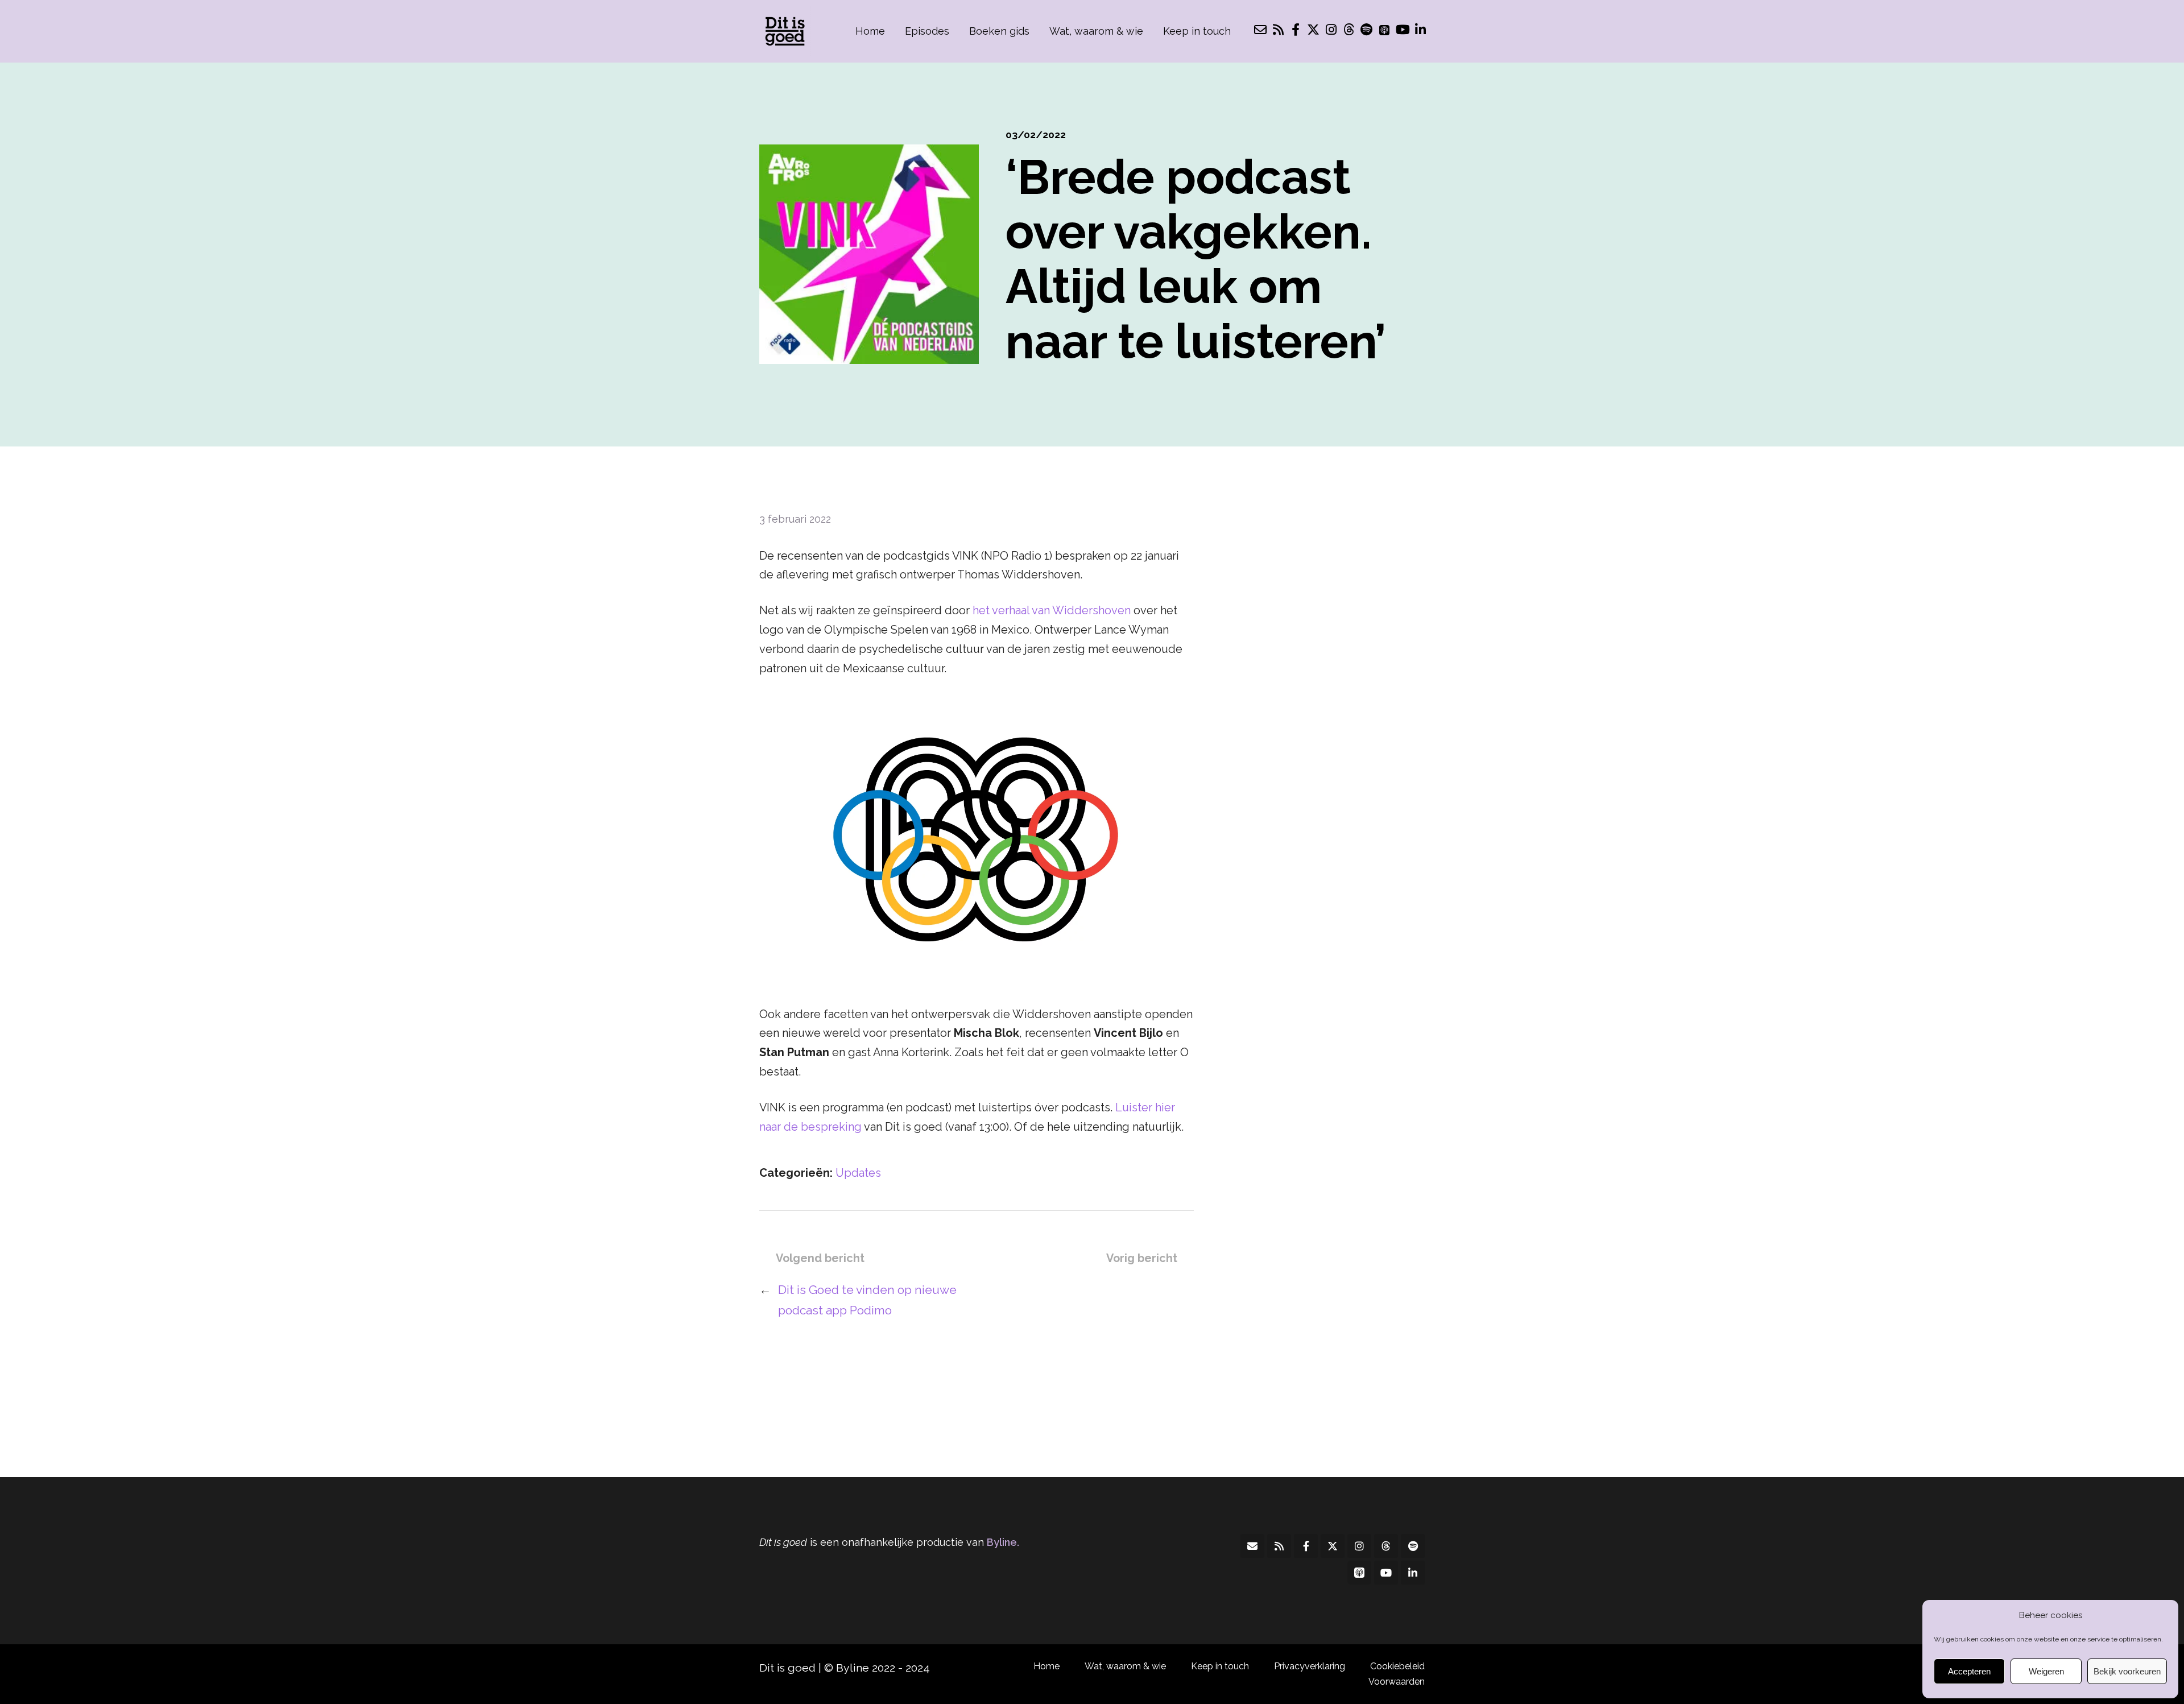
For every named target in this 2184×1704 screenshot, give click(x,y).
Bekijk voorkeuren (2127, 1671)
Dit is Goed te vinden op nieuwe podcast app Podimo (867, 1300)
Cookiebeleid (1397, 1666)
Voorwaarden (1397, 1682)
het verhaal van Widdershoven (1052, 610)
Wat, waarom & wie (1096, 31)
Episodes (927, 31)
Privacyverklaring (1310, 1666)
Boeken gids (999, 31)
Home (870, 31)
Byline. (1003, 1542)
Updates (858, 1173)
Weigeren (2046, 1671)
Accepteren (1969, 1671)
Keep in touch (1197, 31)
